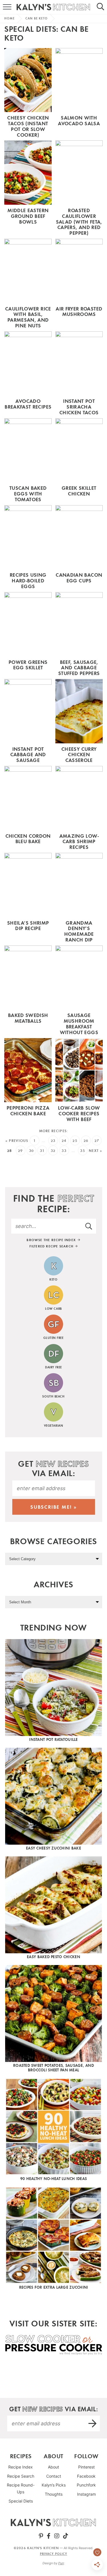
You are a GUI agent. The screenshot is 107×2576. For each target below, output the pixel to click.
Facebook (86, 2476)
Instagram (86, 2494)
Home (9, 18)
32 (53, 1151)
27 (97, 1141)
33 (64, 1151)
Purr (61, 2563)
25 (75, 1141)
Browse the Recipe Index (52, 1240)
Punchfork (86, 2485)
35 (83, 1151)
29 (20, 1151)
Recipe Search (21, 2476)
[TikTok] (66, 2536)
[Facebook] (49, 2536)
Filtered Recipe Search (52, 1246)
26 (86, 1141)
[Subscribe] (93, 2423)
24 (64, 1141)
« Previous (17, 1141)
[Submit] (89, 1226)
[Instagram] (57, 2536)
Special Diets (21, 2501)
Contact (54, 2476)
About (53, 2467)
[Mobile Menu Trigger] (4, 7)
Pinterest (86, 2467)
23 (53, 1141)
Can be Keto (37, 18)
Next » (96, 1151)
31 (42, 1151)
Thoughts (54, 2494)
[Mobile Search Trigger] (103, 7)
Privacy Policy (53, 2554)
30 (32, 1151)
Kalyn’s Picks (54, 2485)
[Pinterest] (41, 2536)
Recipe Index (21, 2467)
